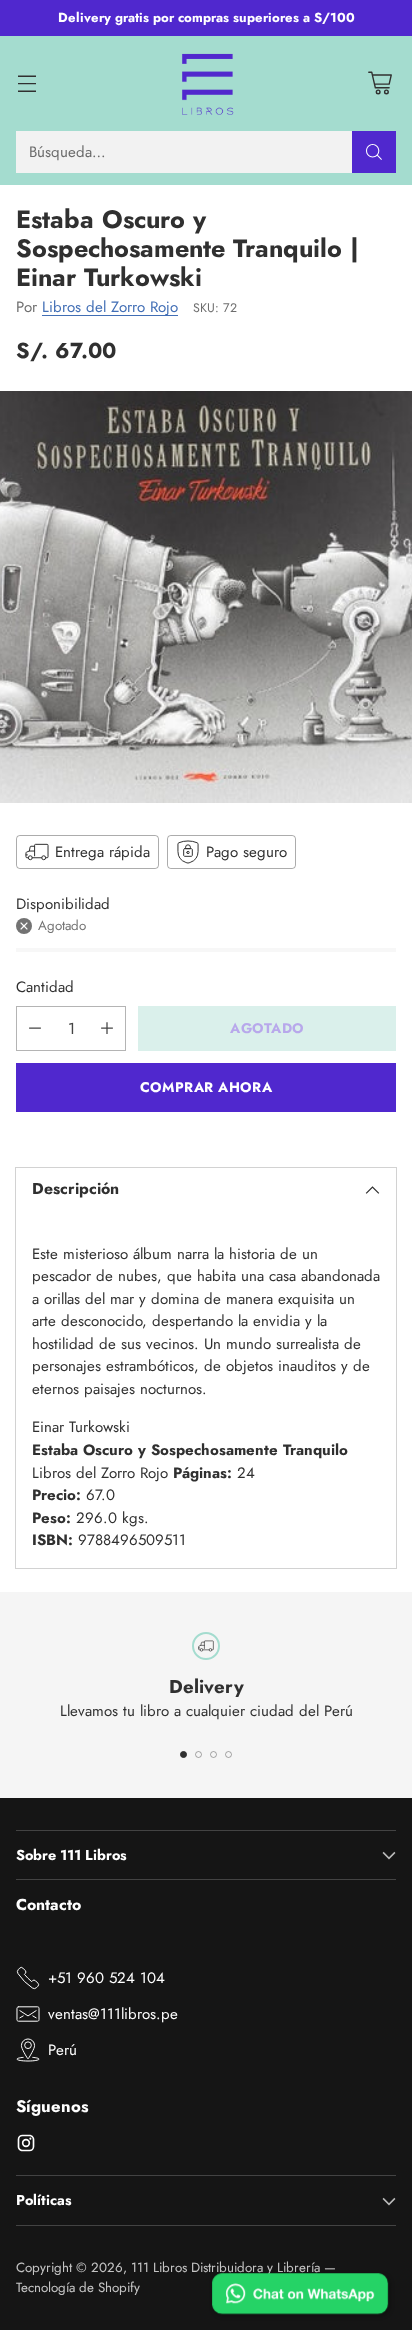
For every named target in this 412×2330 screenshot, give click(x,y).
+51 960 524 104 (106, 1978)
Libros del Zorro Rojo (110, 307)
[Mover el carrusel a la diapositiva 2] (198, 1754)
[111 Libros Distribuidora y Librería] (206, 84)
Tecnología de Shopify (78, 2287)
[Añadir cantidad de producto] (107, 1028)
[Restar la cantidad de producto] (35, 1028)
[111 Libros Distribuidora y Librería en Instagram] (26, 2146)
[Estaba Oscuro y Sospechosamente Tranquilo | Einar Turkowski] (206, 597)
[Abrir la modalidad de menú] (26, 83)
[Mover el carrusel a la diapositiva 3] (213, 1754)
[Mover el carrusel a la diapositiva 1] (183, 1754)
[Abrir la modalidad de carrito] (379, 83)
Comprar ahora (206, 1087)
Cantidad (45, 987)
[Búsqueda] (374, 152)
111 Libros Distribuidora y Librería (225, 2267)
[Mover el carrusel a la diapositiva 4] (228, 1754)
